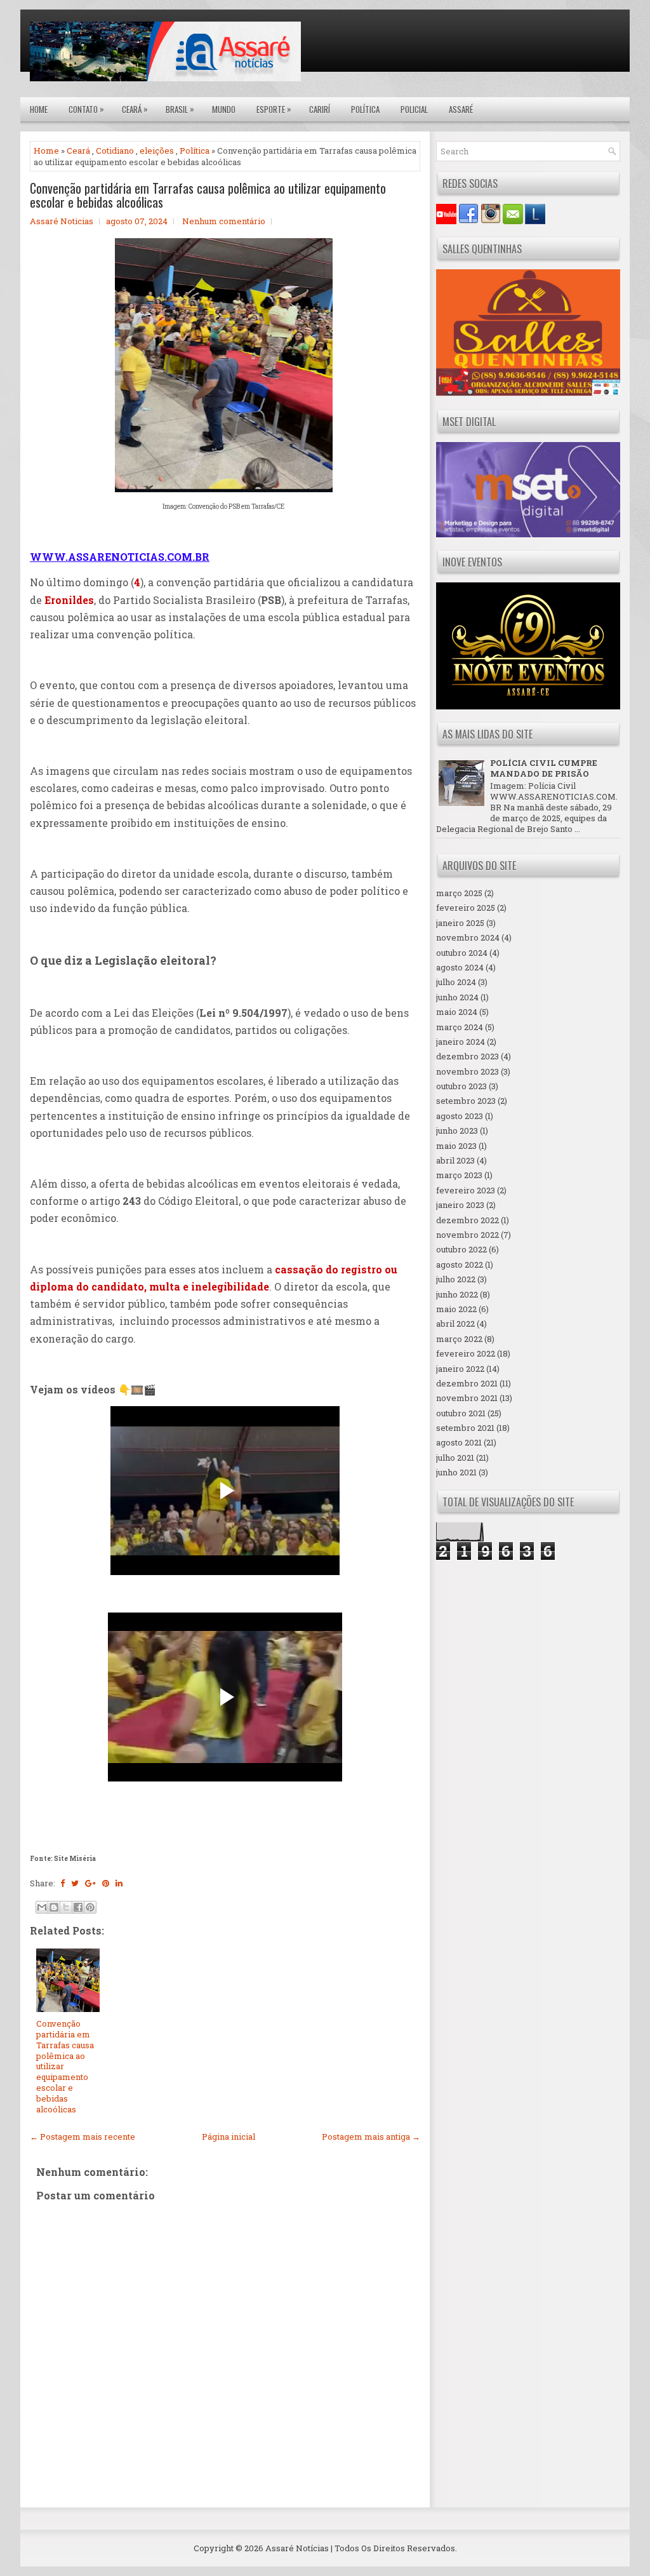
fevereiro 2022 (466, 1353)
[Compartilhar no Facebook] (78, 1907)
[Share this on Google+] (90, 1883)
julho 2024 (456, 982)
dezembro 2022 (468, 1220)
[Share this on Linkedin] (119, 1883)
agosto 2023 (460, 1116)
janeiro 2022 (460, 1369)
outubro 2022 (461, 1249)
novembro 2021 (467, 1398)
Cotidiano (115, 151)
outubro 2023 (461, 1086)
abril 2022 (455, 1324)
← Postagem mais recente (83, 2137)
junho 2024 (457, 997)
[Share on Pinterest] (106, 1883)
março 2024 (460, 1027)
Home (39, 109)
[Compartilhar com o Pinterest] (90, 1907)
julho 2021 (455, 1458)
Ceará (135, 109)
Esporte (274, 109)
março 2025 (459, 893)
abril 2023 (455, 1160)
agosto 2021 (459, 1442)
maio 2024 (457, 1012)
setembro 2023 (466, 1101)
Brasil (180, 109)
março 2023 (459, 1175)
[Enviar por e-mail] (42, 1907)
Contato (86, 109)
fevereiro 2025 (466, 908)
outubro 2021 (461, 1413)
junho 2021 (456, 1472)
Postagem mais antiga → (371, 2137)
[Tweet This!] (75, 1883)
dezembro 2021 (467, 1383)
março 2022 (459, 1339)
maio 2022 (456, 1309)
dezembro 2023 (468, 1056)
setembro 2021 (465, 1428)
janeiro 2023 (460, 1205)
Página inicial (229, 2137)
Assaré (461, 109)
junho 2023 (457, 1130)
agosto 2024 (460, 967)
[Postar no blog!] (54, 1907)
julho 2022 (456, 1279)
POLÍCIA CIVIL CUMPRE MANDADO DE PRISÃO (544, 768)
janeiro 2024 (461, 1042)
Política (365, 109)
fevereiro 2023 (466, 1190)
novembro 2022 (468, 1235)
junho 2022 (457, 1294)
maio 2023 (456, 1146)
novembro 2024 (468, 937)
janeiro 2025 (460, 923)
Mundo (224, 109)
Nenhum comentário (224, 221)
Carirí (320, 109)
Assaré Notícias (297, 2548)
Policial (414, 109)
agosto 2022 (460, 1265)
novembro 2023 (468, 1071)
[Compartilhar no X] (66, 1907)
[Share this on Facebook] (63, 1883)
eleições (157, 151)
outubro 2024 (462, 953)
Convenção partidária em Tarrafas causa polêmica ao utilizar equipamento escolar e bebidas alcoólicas (208, 195)
